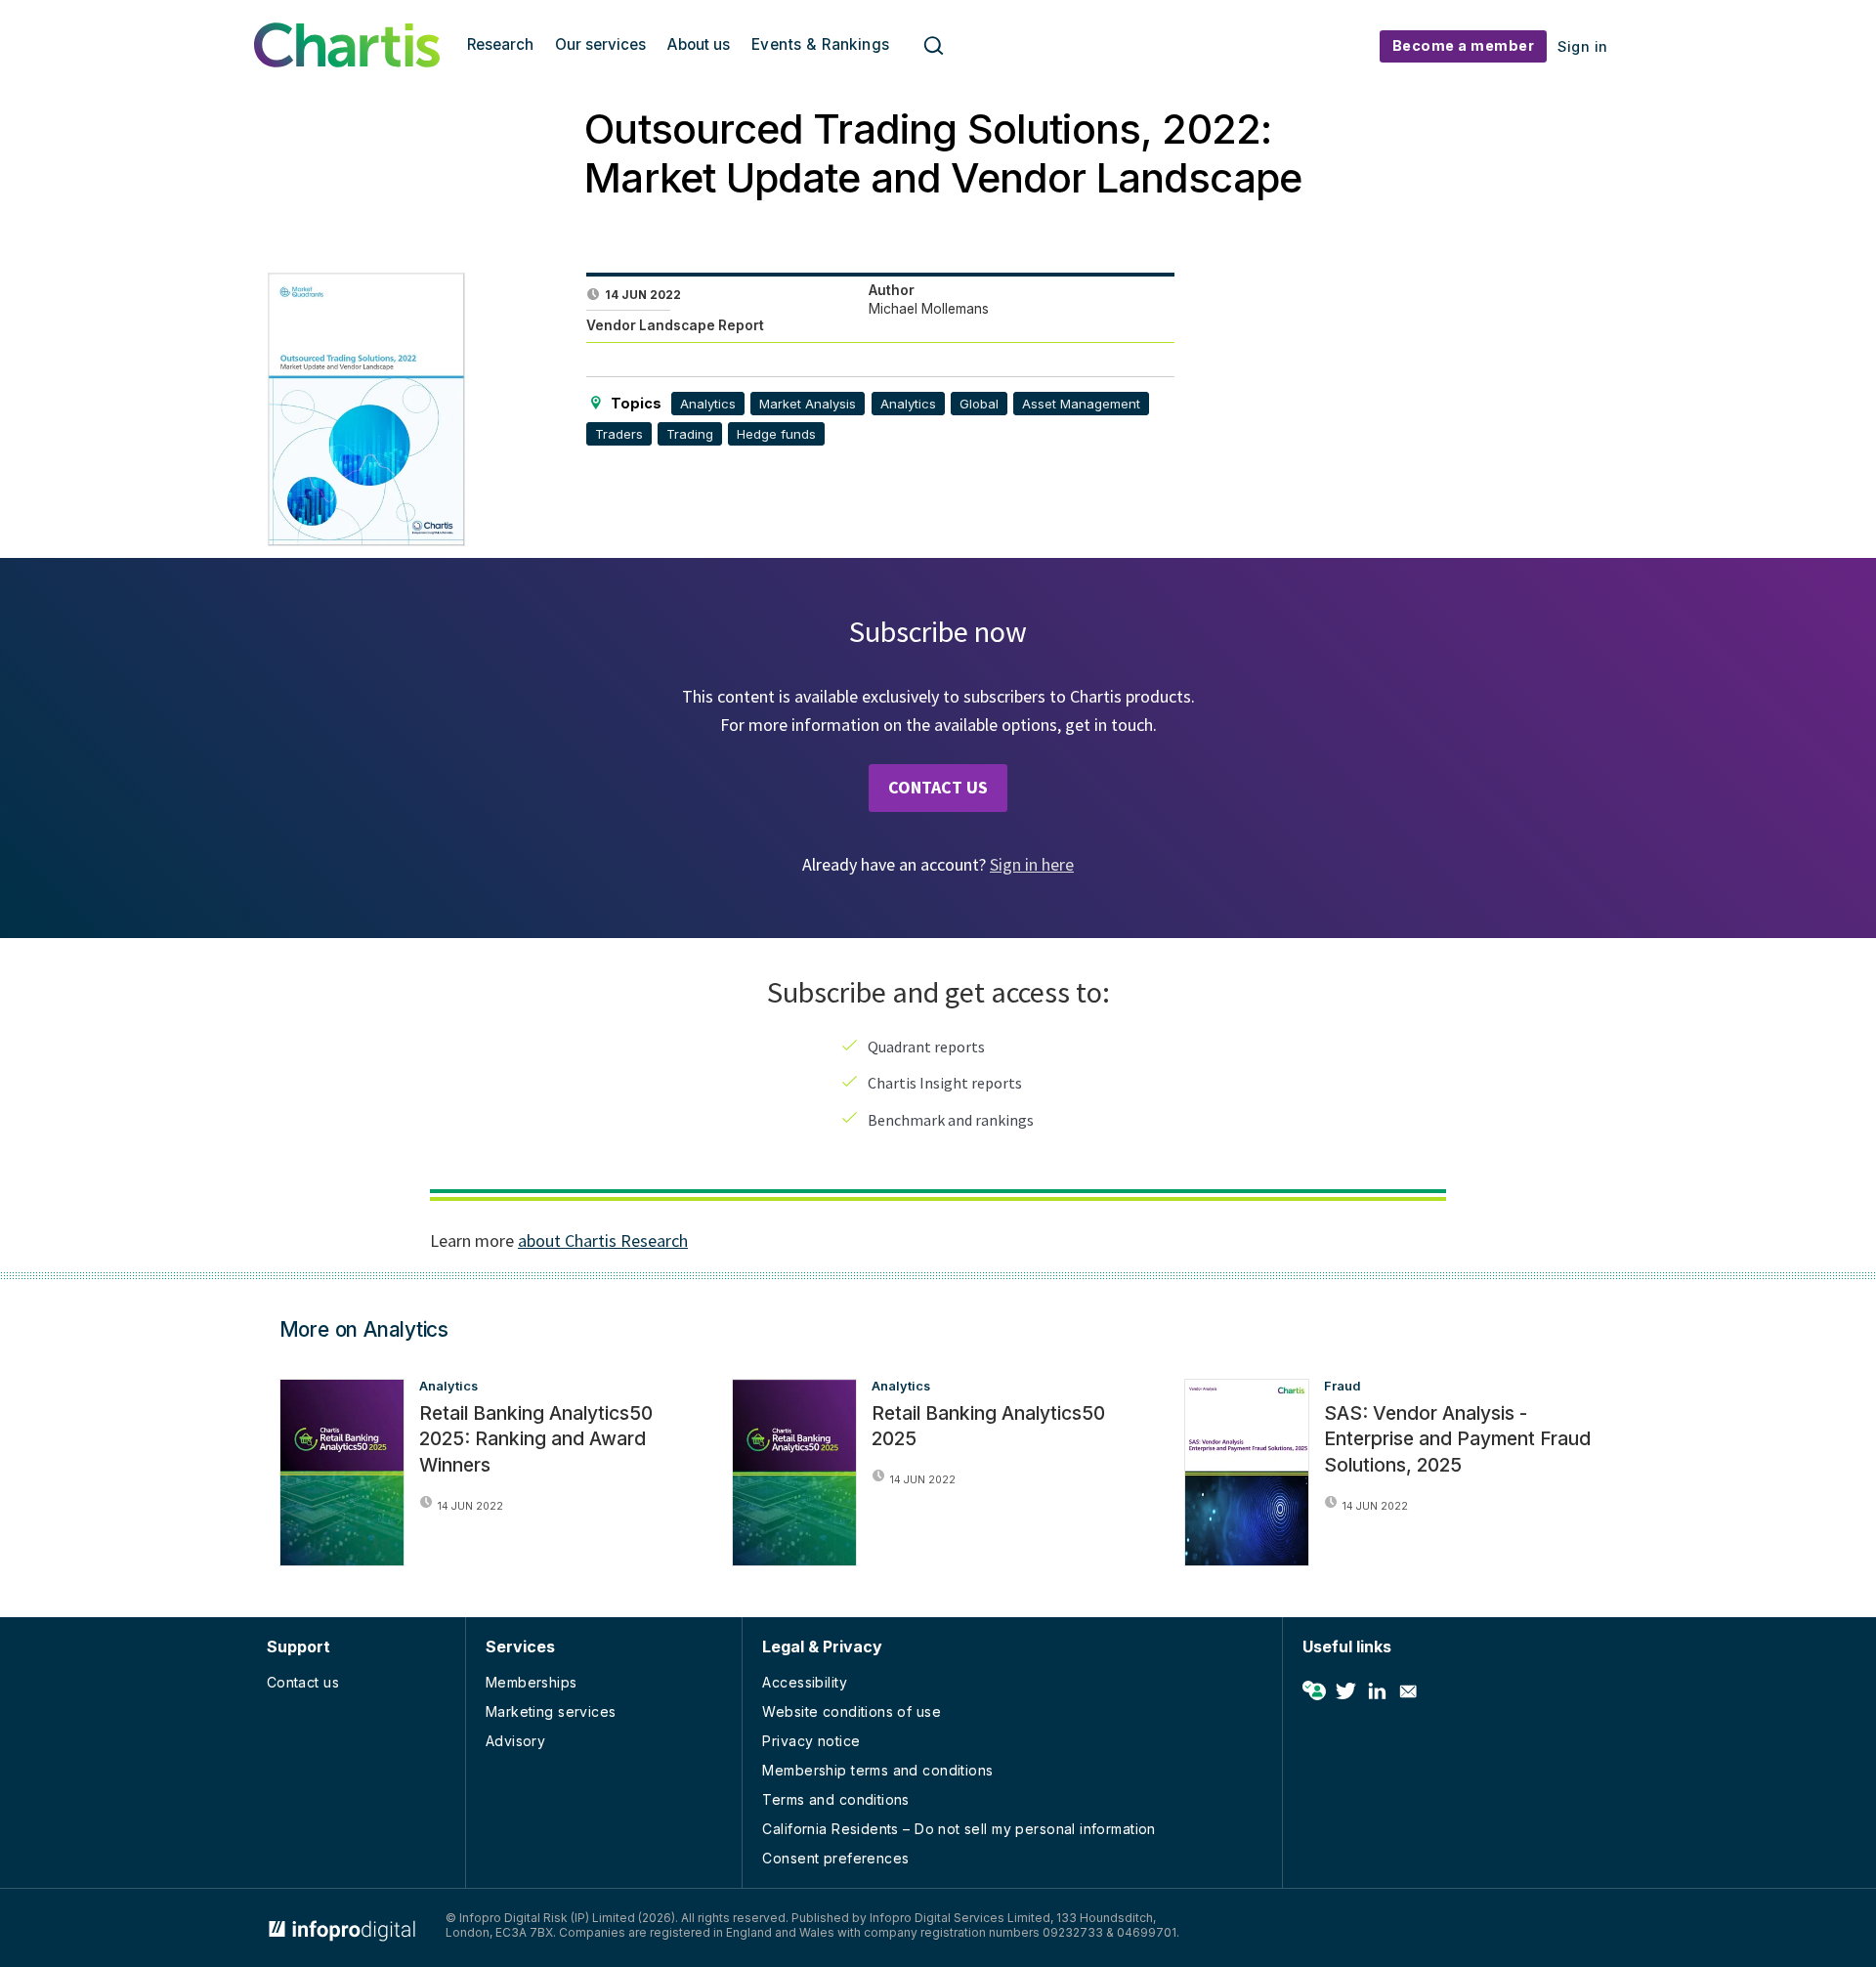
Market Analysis (808, 404)
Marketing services (551, 1711)
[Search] (934, 46)
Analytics (708, 404)
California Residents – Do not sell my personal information (959, 1829)
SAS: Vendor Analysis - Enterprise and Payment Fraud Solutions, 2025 (1457, 1439)
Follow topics (1314, 1691)
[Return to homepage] (347, 62)
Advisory (515, 1741)
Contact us (303, 1682)
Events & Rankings (821, 44)
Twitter (1345, 1691)
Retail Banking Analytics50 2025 (988, 1426)
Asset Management (1081, 404)
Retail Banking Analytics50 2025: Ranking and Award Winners (536, 1439)
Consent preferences (835, 1858)
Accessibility (804, 1682)
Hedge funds (776, 434)
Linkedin (1377, 1691)
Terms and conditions (835, 1799)
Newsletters (1408, 1691)
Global (979, 404)
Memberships (532, 1682)
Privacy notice (811, 1741)
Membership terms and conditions (877, 1770)
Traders (619, 434)
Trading (690, 434)
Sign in (1583, 46)
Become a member (1464, 45)
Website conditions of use (852, 1711)
